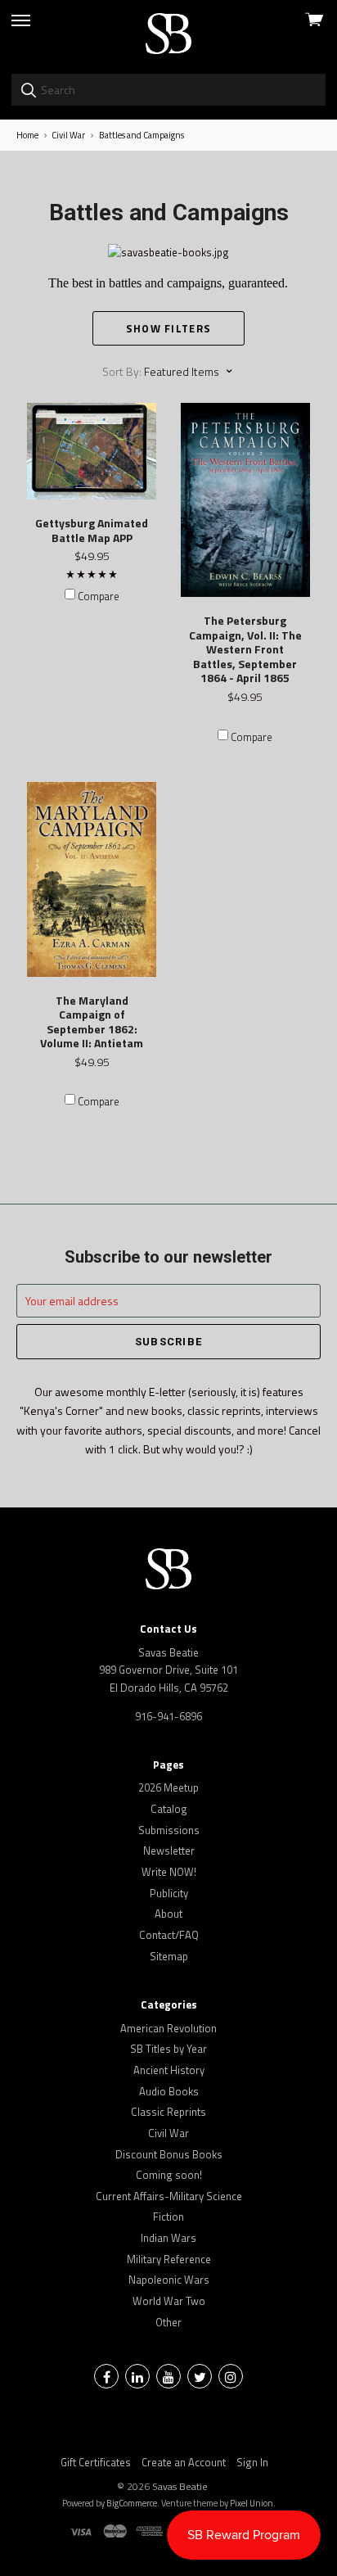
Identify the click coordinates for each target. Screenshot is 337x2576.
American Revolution (168, 2028)
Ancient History (169, 2070)
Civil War (168, 2133)
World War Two (169, 2301)
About (168, 1914)
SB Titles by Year (168, 2049)
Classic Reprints (168, 2112)
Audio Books (169, 2091)
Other (168, 2322)
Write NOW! (169, 1872)
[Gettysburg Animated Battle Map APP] (92, 452)
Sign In (252, 2462)
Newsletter (169, 1851)
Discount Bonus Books (169, 2154)
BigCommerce (132, 2503)
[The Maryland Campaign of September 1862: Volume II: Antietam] (92, 879)
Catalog (169, 1809)
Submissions (169, 1830)
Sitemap (169, 1956)
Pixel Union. (253, 2503)
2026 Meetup (168, 1787)
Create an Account (184, 2462)
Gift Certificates (96, 2462)
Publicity (169, 1893)
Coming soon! (169, 2175)
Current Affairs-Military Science (169, 2196)
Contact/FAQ (169, 1935)
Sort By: (122, 371)
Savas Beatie (180, 2486)
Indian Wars (168, 2238)
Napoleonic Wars (169, 2280)
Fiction (168, 2217)
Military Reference (169, 2259)
